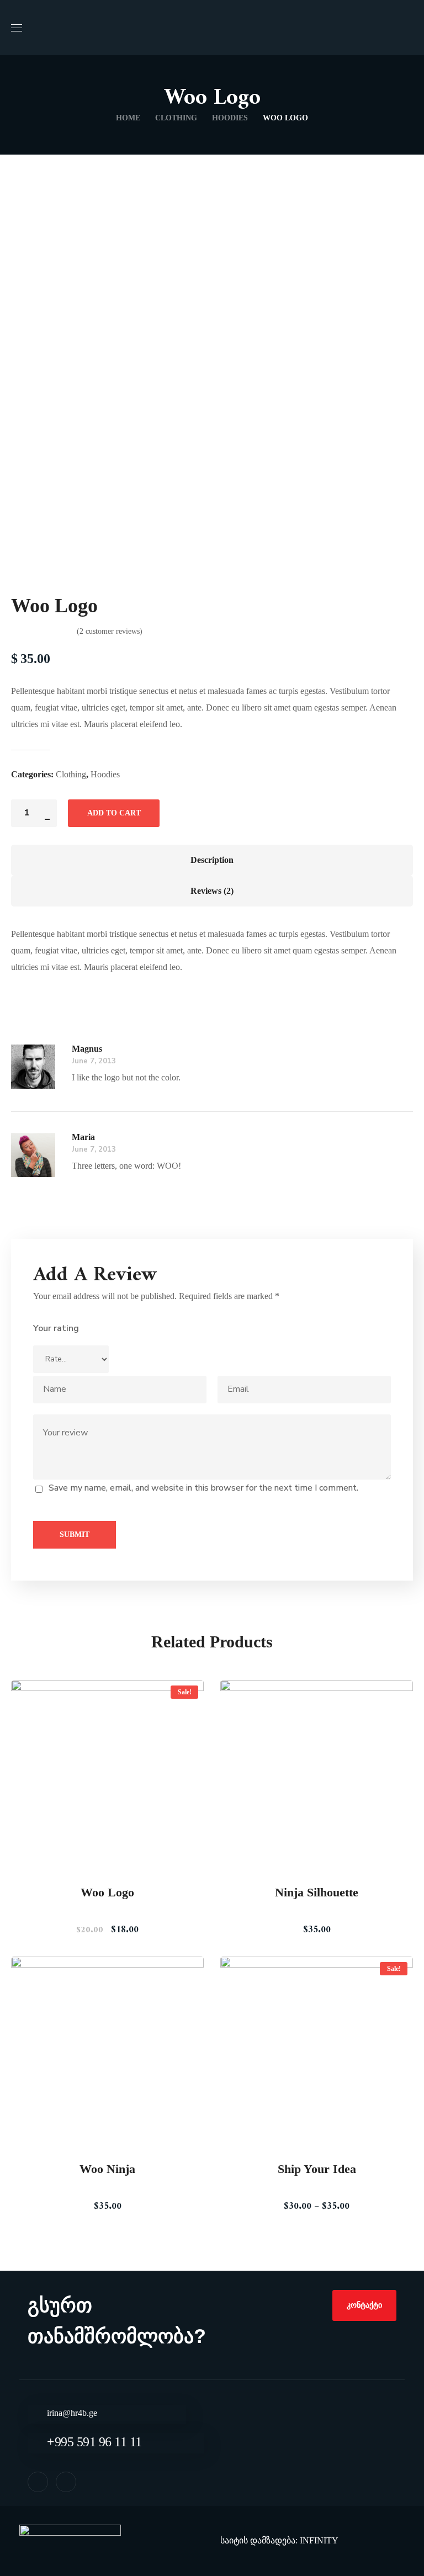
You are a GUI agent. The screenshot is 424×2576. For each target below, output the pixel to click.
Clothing (176, 118)
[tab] (212, 860)
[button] (364, 2305)
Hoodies (230, 118)
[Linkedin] (66, 2482)
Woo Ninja (107, 2169)
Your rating (56, 1328)
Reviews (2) (212, 891)
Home (128, 118)
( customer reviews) (110, 631)
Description (212, 860)
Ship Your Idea (317, 2169)
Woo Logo (107, 1892)
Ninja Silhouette (317, 1892)
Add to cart (114, 813)
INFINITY (319, 2540)
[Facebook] (38, 2482)
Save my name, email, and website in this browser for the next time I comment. (203, 1488)
